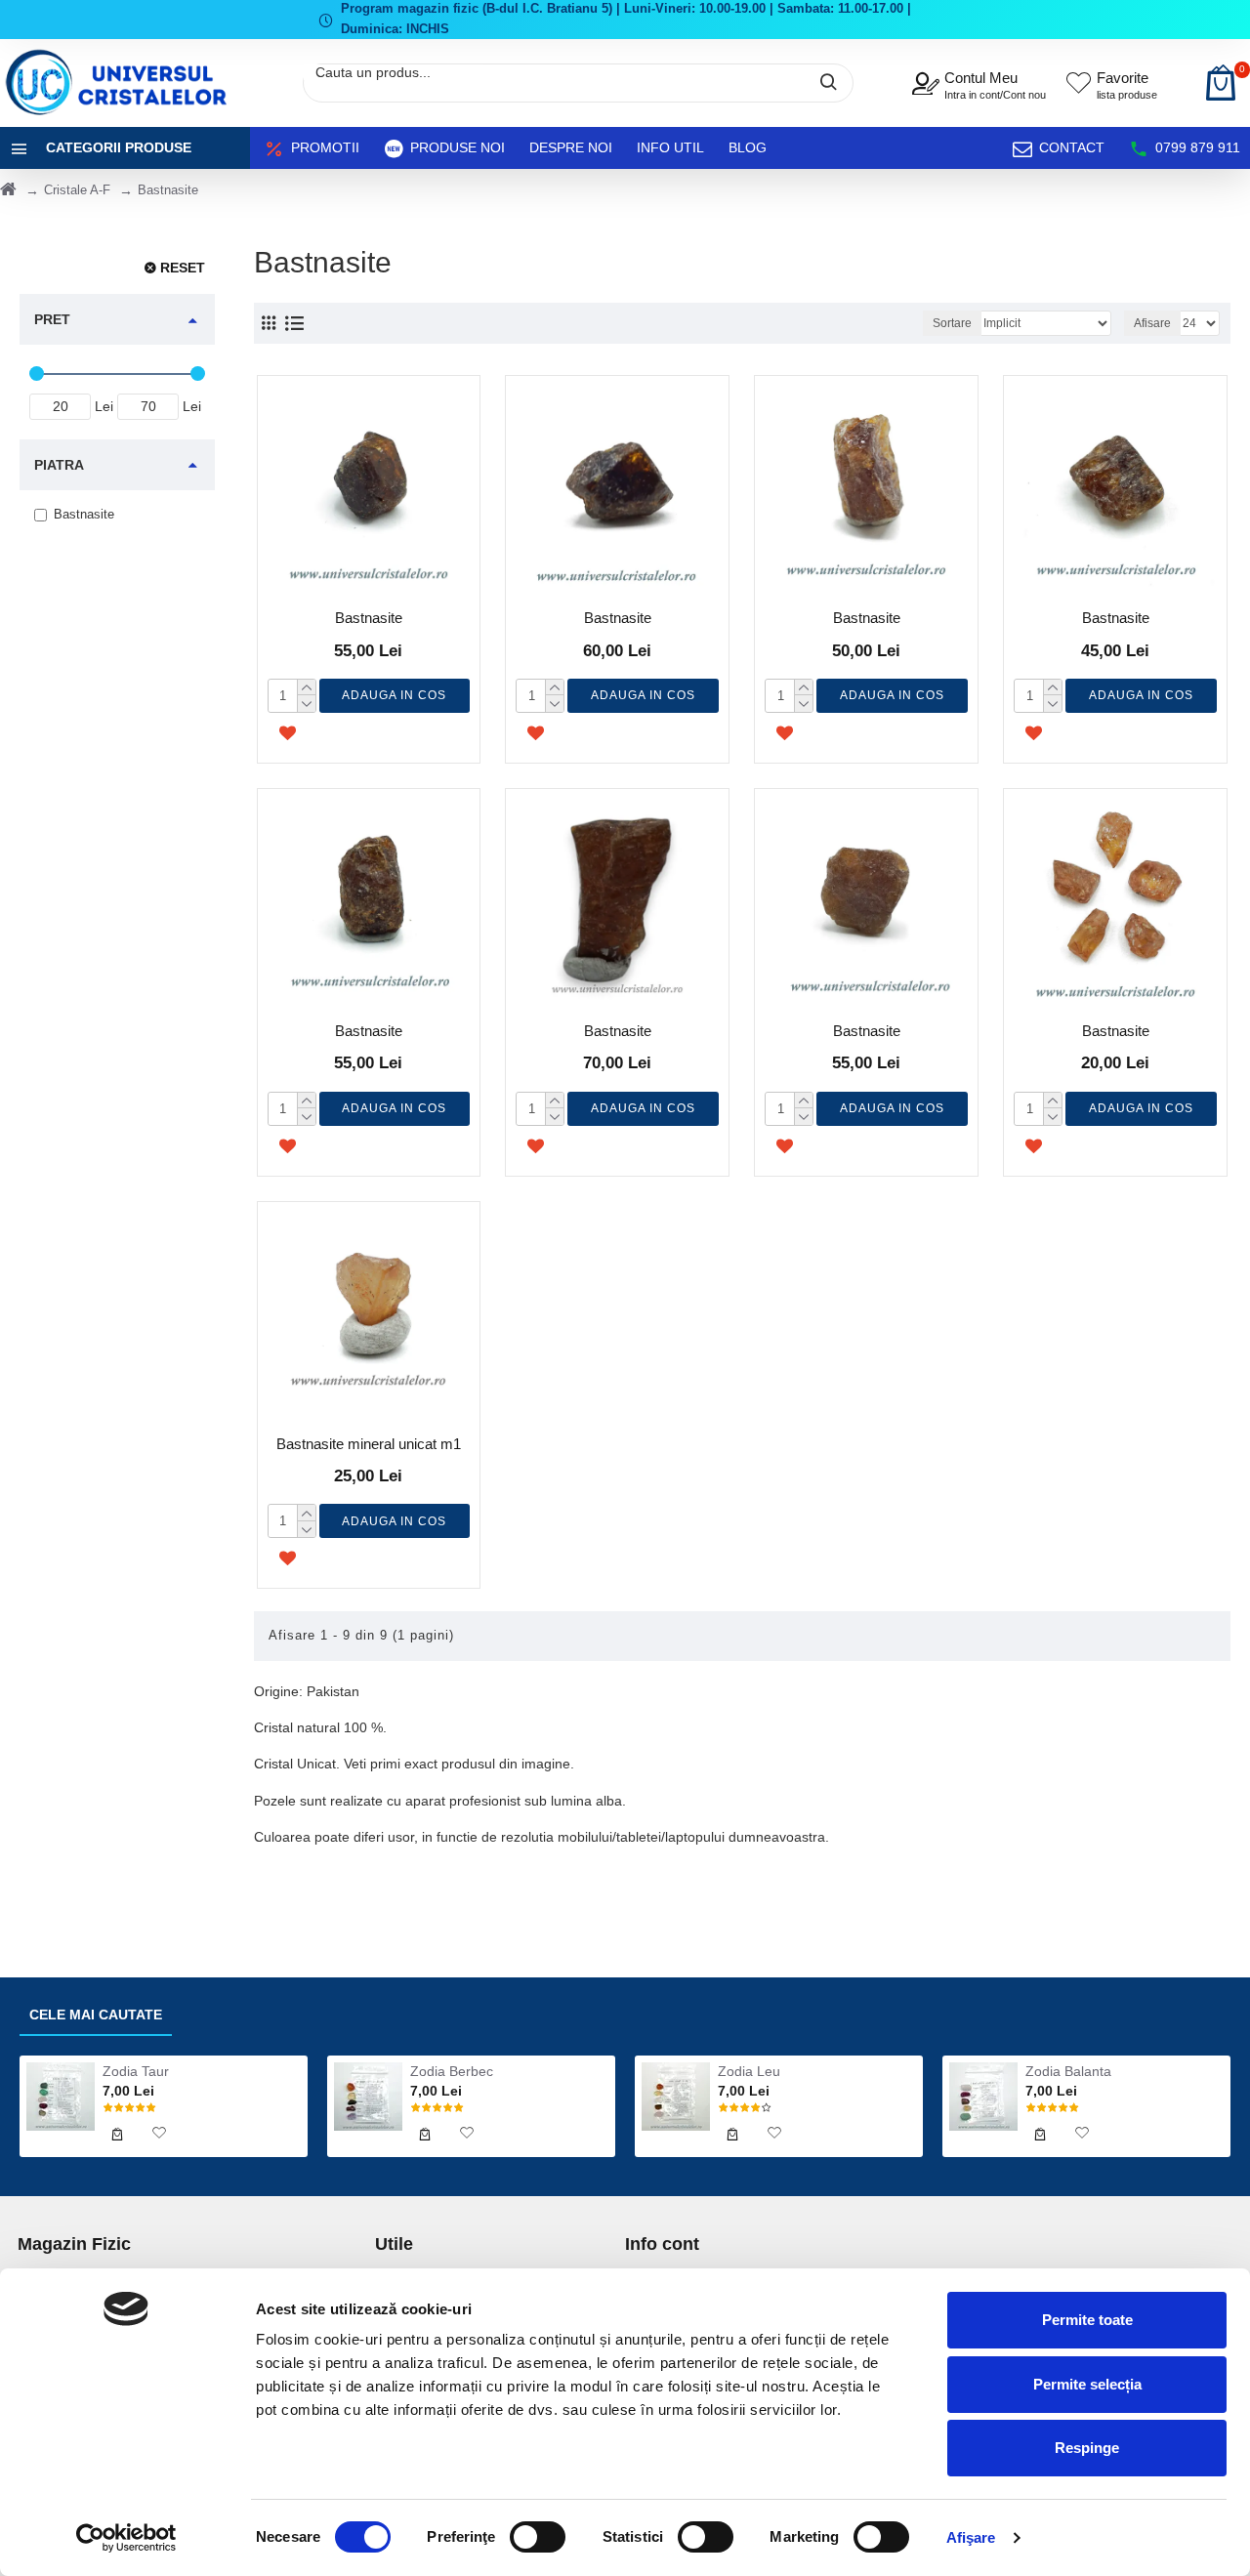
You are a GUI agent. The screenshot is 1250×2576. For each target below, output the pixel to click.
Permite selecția (1087, 2384)
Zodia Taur (136, 2071)
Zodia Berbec (452, 2071)
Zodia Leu (749, 2071)
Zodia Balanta (1068, 2071)
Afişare (971, 2537)
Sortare (952, 323)
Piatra (59, 465)
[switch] (538, 2537)
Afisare (1152, 323)
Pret (52, 319)
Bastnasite (369, 618)
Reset (183, 268)
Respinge (1087, 2448)
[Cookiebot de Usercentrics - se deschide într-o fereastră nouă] (126, 2538)
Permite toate (1087, 2320)
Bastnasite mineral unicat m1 (369, 1444)
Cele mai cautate (96, 2015)
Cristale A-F (77, 190)
